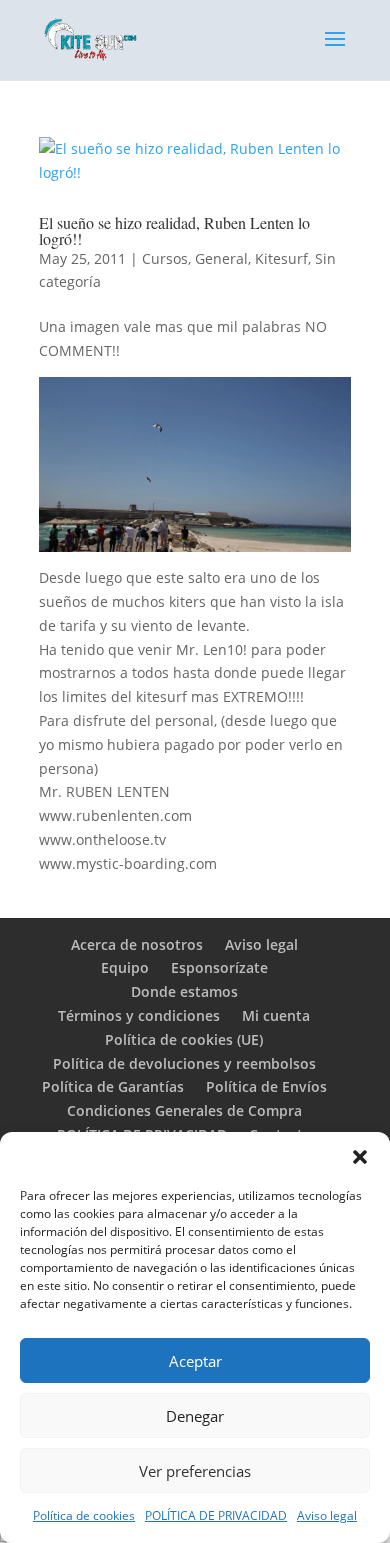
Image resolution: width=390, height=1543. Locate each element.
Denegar (195, 1416)
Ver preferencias (195, 1471)
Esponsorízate (219, 967)
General (221, 258)
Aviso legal (327, 1515)
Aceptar (195, 1361)
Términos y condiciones (139, 1015)
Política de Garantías (113, 1086)
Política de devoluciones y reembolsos (184, 1063)
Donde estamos (184, 991)
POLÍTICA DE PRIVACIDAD (216, 1515)
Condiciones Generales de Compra (184, 1110)
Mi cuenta (276, 1015)
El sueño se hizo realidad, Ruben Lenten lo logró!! (174, 230)
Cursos (165, 258)
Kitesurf (281, 258)
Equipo (125, 967)
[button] (360, 1157)
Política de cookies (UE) (184, 1039)
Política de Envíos (266, 1086)
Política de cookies (84, 1515)
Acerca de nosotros (137, 944)
